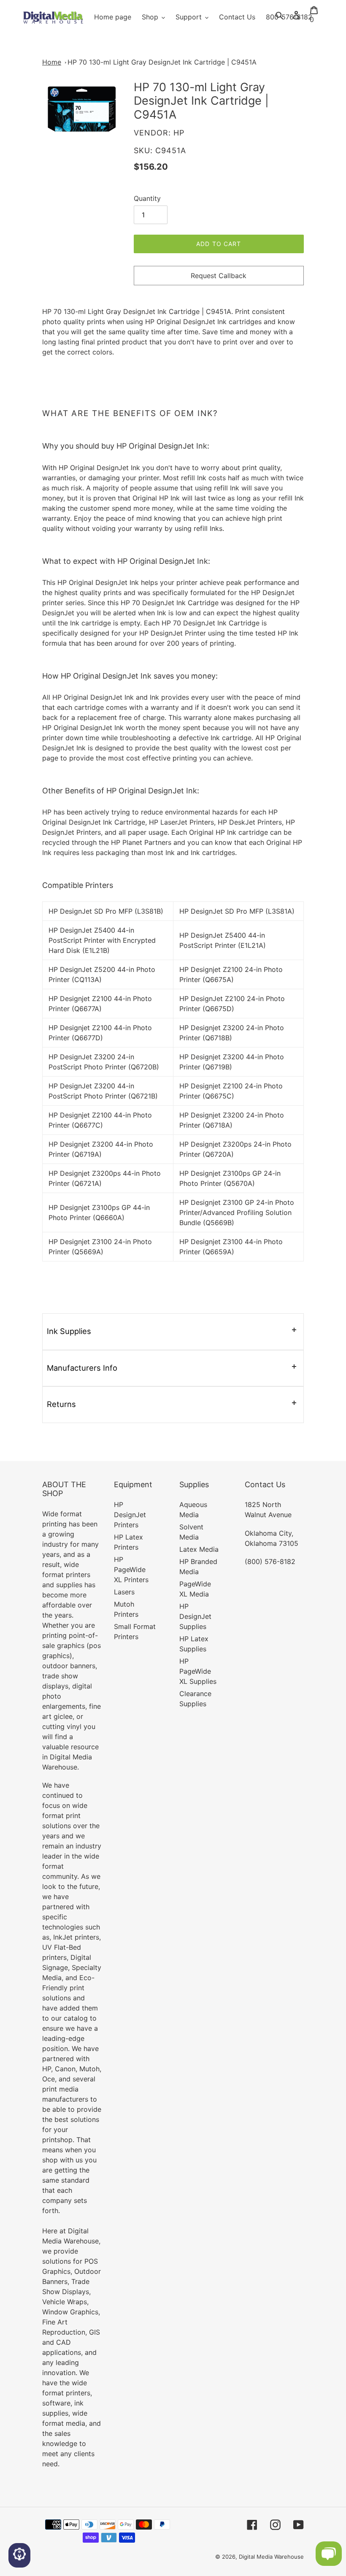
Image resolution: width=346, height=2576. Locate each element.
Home (52, 62)
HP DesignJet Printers (130, 1515)
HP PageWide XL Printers (131, 1569)
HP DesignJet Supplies (195, 1616)
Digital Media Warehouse (271, 2557)
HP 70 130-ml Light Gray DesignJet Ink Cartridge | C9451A (162, 62)
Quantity (147, 198)
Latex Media (199, 1549)
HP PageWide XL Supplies (198, 1671)
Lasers (124, 1592)
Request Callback (219, 276)
